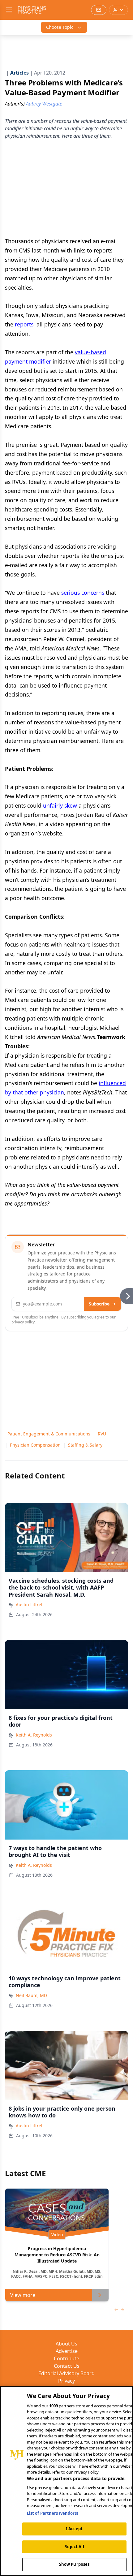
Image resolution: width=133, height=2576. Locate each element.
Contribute (66, 2358)
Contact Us (67, 2366)
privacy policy (23, 1322)
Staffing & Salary (85, 1445)
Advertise (67, 2351)
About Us (66, 2344)
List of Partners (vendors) (52, 2513)
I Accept (74, 2529)
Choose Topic (60, 27)
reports (24, 324)
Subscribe (99, 1304)
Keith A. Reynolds (34, 1735)
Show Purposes (74, 2564)
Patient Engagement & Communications (49, 1434)
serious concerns (83, 593)
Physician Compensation (35, 1445)
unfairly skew (60, 805)
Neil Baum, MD (31, 1995)
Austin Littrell (30, 1605)
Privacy (66, 2381)
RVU (102, 1434)
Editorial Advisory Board (66, 2373)
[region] (66, 2481)
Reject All (74, 2547)
